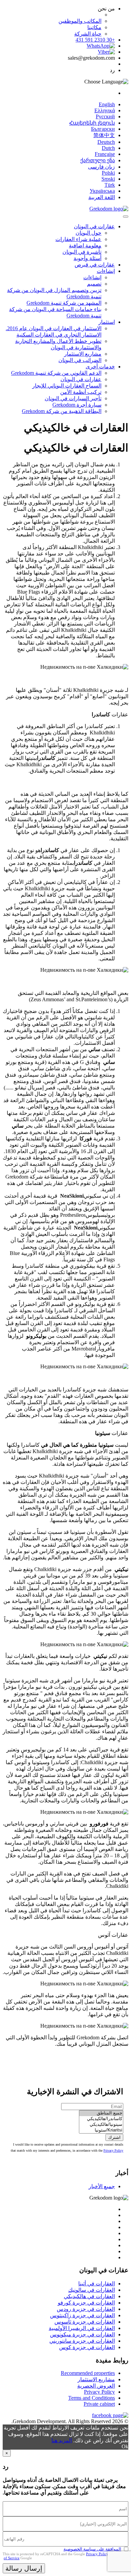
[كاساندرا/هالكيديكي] (101, 2119)
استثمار (107, 322)
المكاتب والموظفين (80, 21)
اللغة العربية (102, 197)
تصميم (94, 284)
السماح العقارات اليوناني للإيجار (67, 386)
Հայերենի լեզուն (92, 123)
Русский (105, 116)
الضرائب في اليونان (80, 360)
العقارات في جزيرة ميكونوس (82, 2334)
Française (105, 154)
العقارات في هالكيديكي (89, 2296)
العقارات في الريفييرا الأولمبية (82, 2328)
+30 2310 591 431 (95, 40)
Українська (102, 191)
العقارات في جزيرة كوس (87, 2347)
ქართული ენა (98, 160)
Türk (110, 185)
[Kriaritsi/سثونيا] (101, 2130)
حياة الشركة (88, 34)
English (107, 104)
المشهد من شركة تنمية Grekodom (64, 303)
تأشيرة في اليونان (82, 252)
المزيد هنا (62, 2440)
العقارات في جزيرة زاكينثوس (82, 2315)
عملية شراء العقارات (78, 239)
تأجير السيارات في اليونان (73, 398)
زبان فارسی (101, 167)
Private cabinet (99, 2404)
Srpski (108, 179)
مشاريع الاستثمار (83, 354)
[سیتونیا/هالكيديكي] (101, 2125)
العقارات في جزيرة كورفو (86, 2303)
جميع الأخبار (102, 2186)
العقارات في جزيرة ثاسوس (85, 2322)
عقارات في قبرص (95, 265)
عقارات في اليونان (94, 226)
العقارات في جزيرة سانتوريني (82, 2341)
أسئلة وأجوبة (88, 258)
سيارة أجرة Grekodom (77, 405)
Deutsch (106, 142)
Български (103, 129)
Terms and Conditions (92, 2398)
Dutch (108, 148)
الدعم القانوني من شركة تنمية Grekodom (56, 373)
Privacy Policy (113, 2150)
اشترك (114, 2137)
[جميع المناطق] (101, 2113)
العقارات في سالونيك (92, 2290)
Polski (108, 173)
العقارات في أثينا (97, 2284)
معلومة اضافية (85, 246)
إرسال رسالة (24, 2568)
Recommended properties (88, 2373)
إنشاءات (106, 271)
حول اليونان (89, 233)
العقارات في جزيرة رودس (86, 2309)
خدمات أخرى (100, 367)
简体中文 (104, 135)
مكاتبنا (94, 27)
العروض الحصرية (96, 2386)
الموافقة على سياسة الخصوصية (92, 2549)
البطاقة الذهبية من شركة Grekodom (62, 411)
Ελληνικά (105, 110)
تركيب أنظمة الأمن (81, 392)
